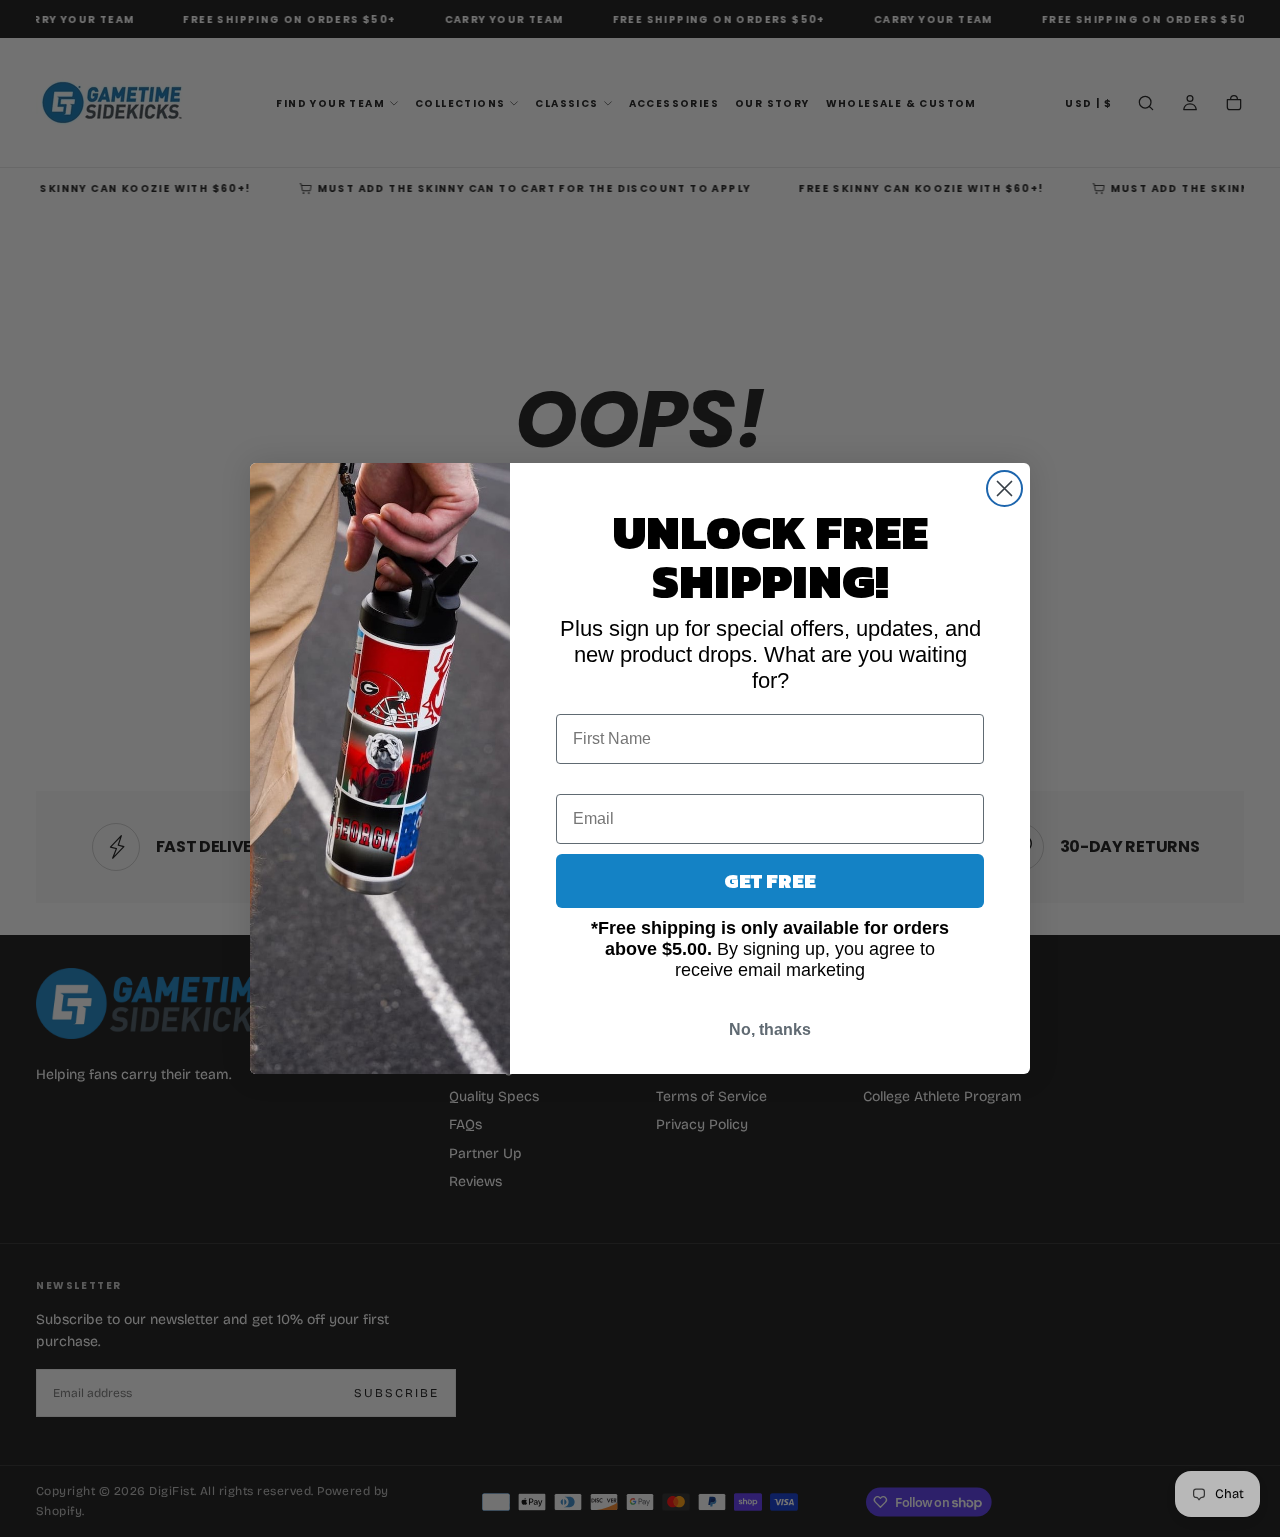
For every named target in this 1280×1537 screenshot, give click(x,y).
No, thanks (770, 1029)
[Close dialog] (1004, 488)
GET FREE (770, 881)
